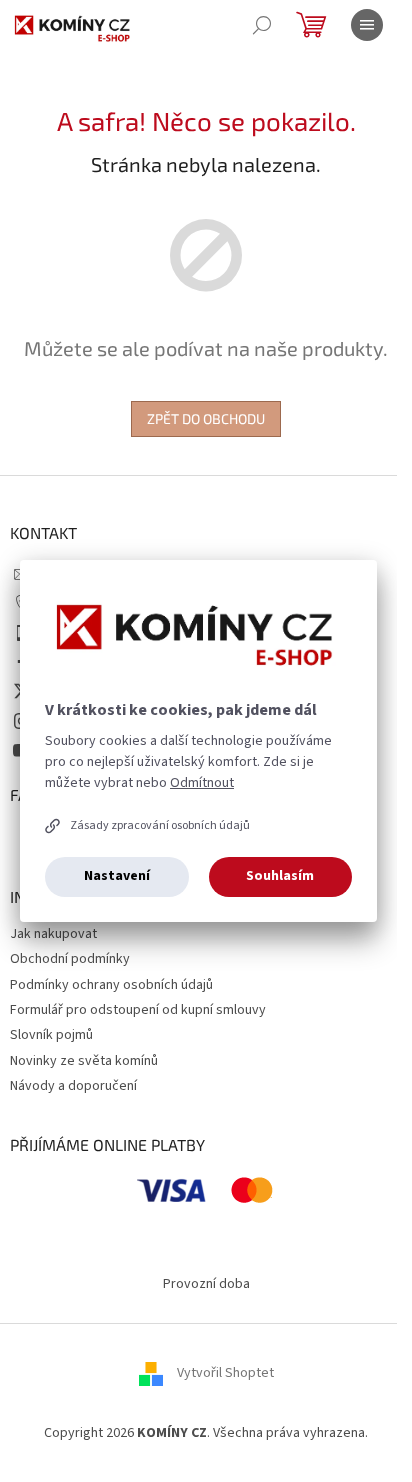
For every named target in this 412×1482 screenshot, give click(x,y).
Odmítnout (202, 783)
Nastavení (117, 876)
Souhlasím (280, 876)
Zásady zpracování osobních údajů (160, 825)
